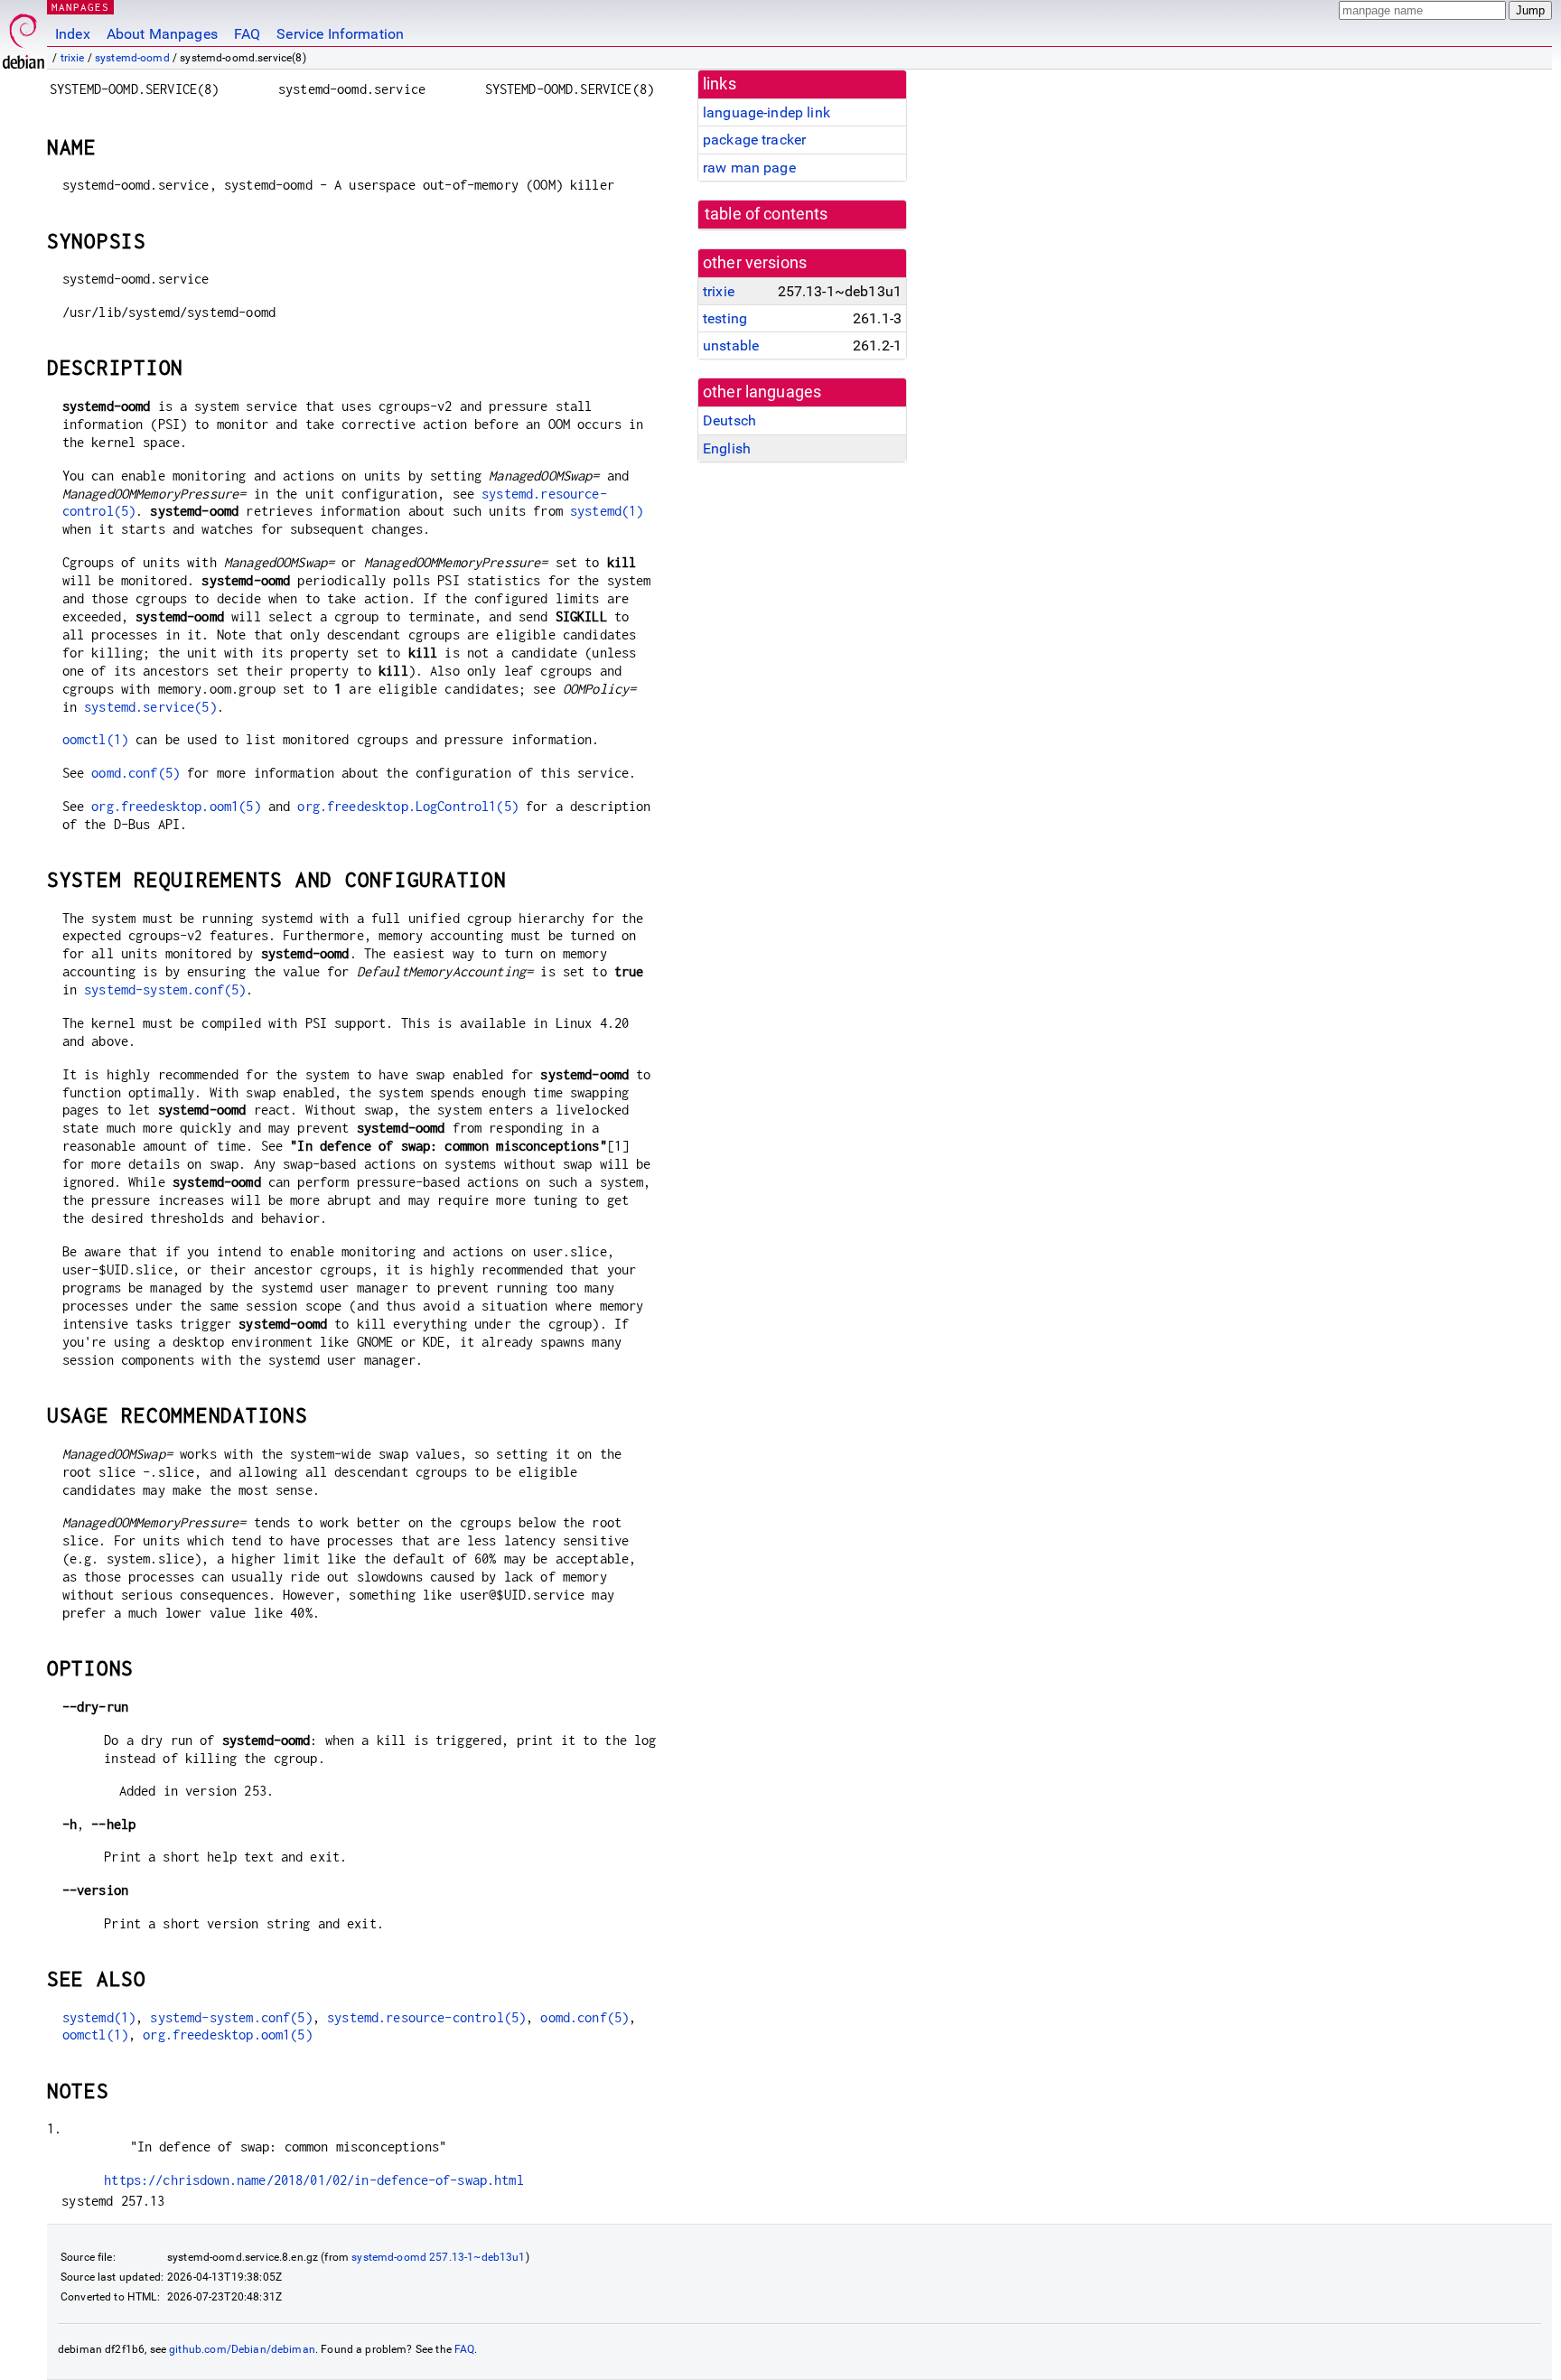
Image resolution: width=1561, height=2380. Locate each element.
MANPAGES (80, 7)
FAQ (247, 34)
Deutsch (729, 420)
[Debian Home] (23, 37)
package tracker (754, 140)
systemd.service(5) (150, 707)
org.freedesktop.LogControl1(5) (408, 806)
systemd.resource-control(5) (426, 2017)
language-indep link (766, 112)
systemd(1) (607, 511)
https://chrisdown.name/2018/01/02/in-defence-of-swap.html (314, 2180)
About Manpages (162, 34)
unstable (731, 345)
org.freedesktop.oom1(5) (176, 806)
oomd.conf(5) (136, 773)
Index (73, 34)
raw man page (749, 168)
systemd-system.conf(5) (165, 989)
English (727, 448)
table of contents (766, 214)
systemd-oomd (132, 58)
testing (725, 318)
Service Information (340, 34)
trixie (73, 58)
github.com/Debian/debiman (242, 2349)
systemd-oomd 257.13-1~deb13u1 (438, 2257)
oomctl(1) (95, 739)
